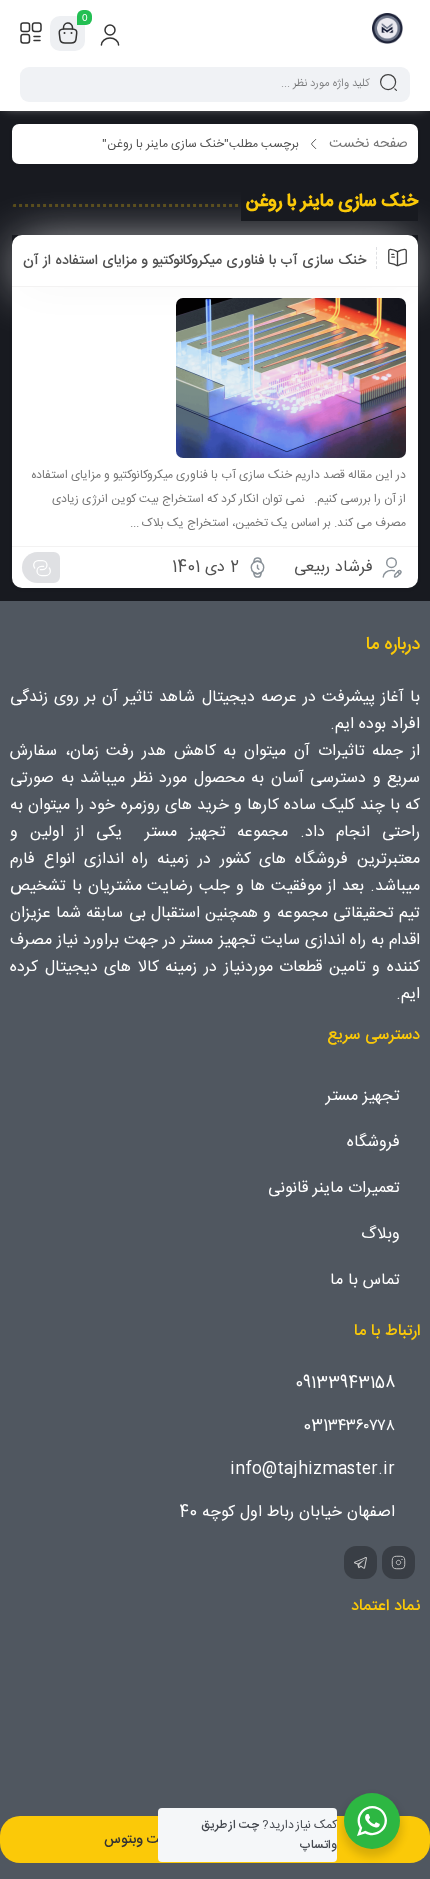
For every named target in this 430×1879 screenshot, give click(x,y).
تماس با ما (365, 1280)
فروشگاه (373, 1142)
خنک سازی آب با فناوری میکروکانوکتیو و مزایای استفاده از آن (194, 261)
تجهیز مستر (363, 1096)
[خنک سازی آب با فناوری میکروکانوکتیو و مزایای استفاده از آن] (215, 378)
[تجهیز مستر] (387, 33)
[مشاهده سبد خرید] (68, 34)
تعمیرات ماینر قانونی (334, 1188)
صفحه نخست (368, 144)
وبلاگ (380, 1234)
